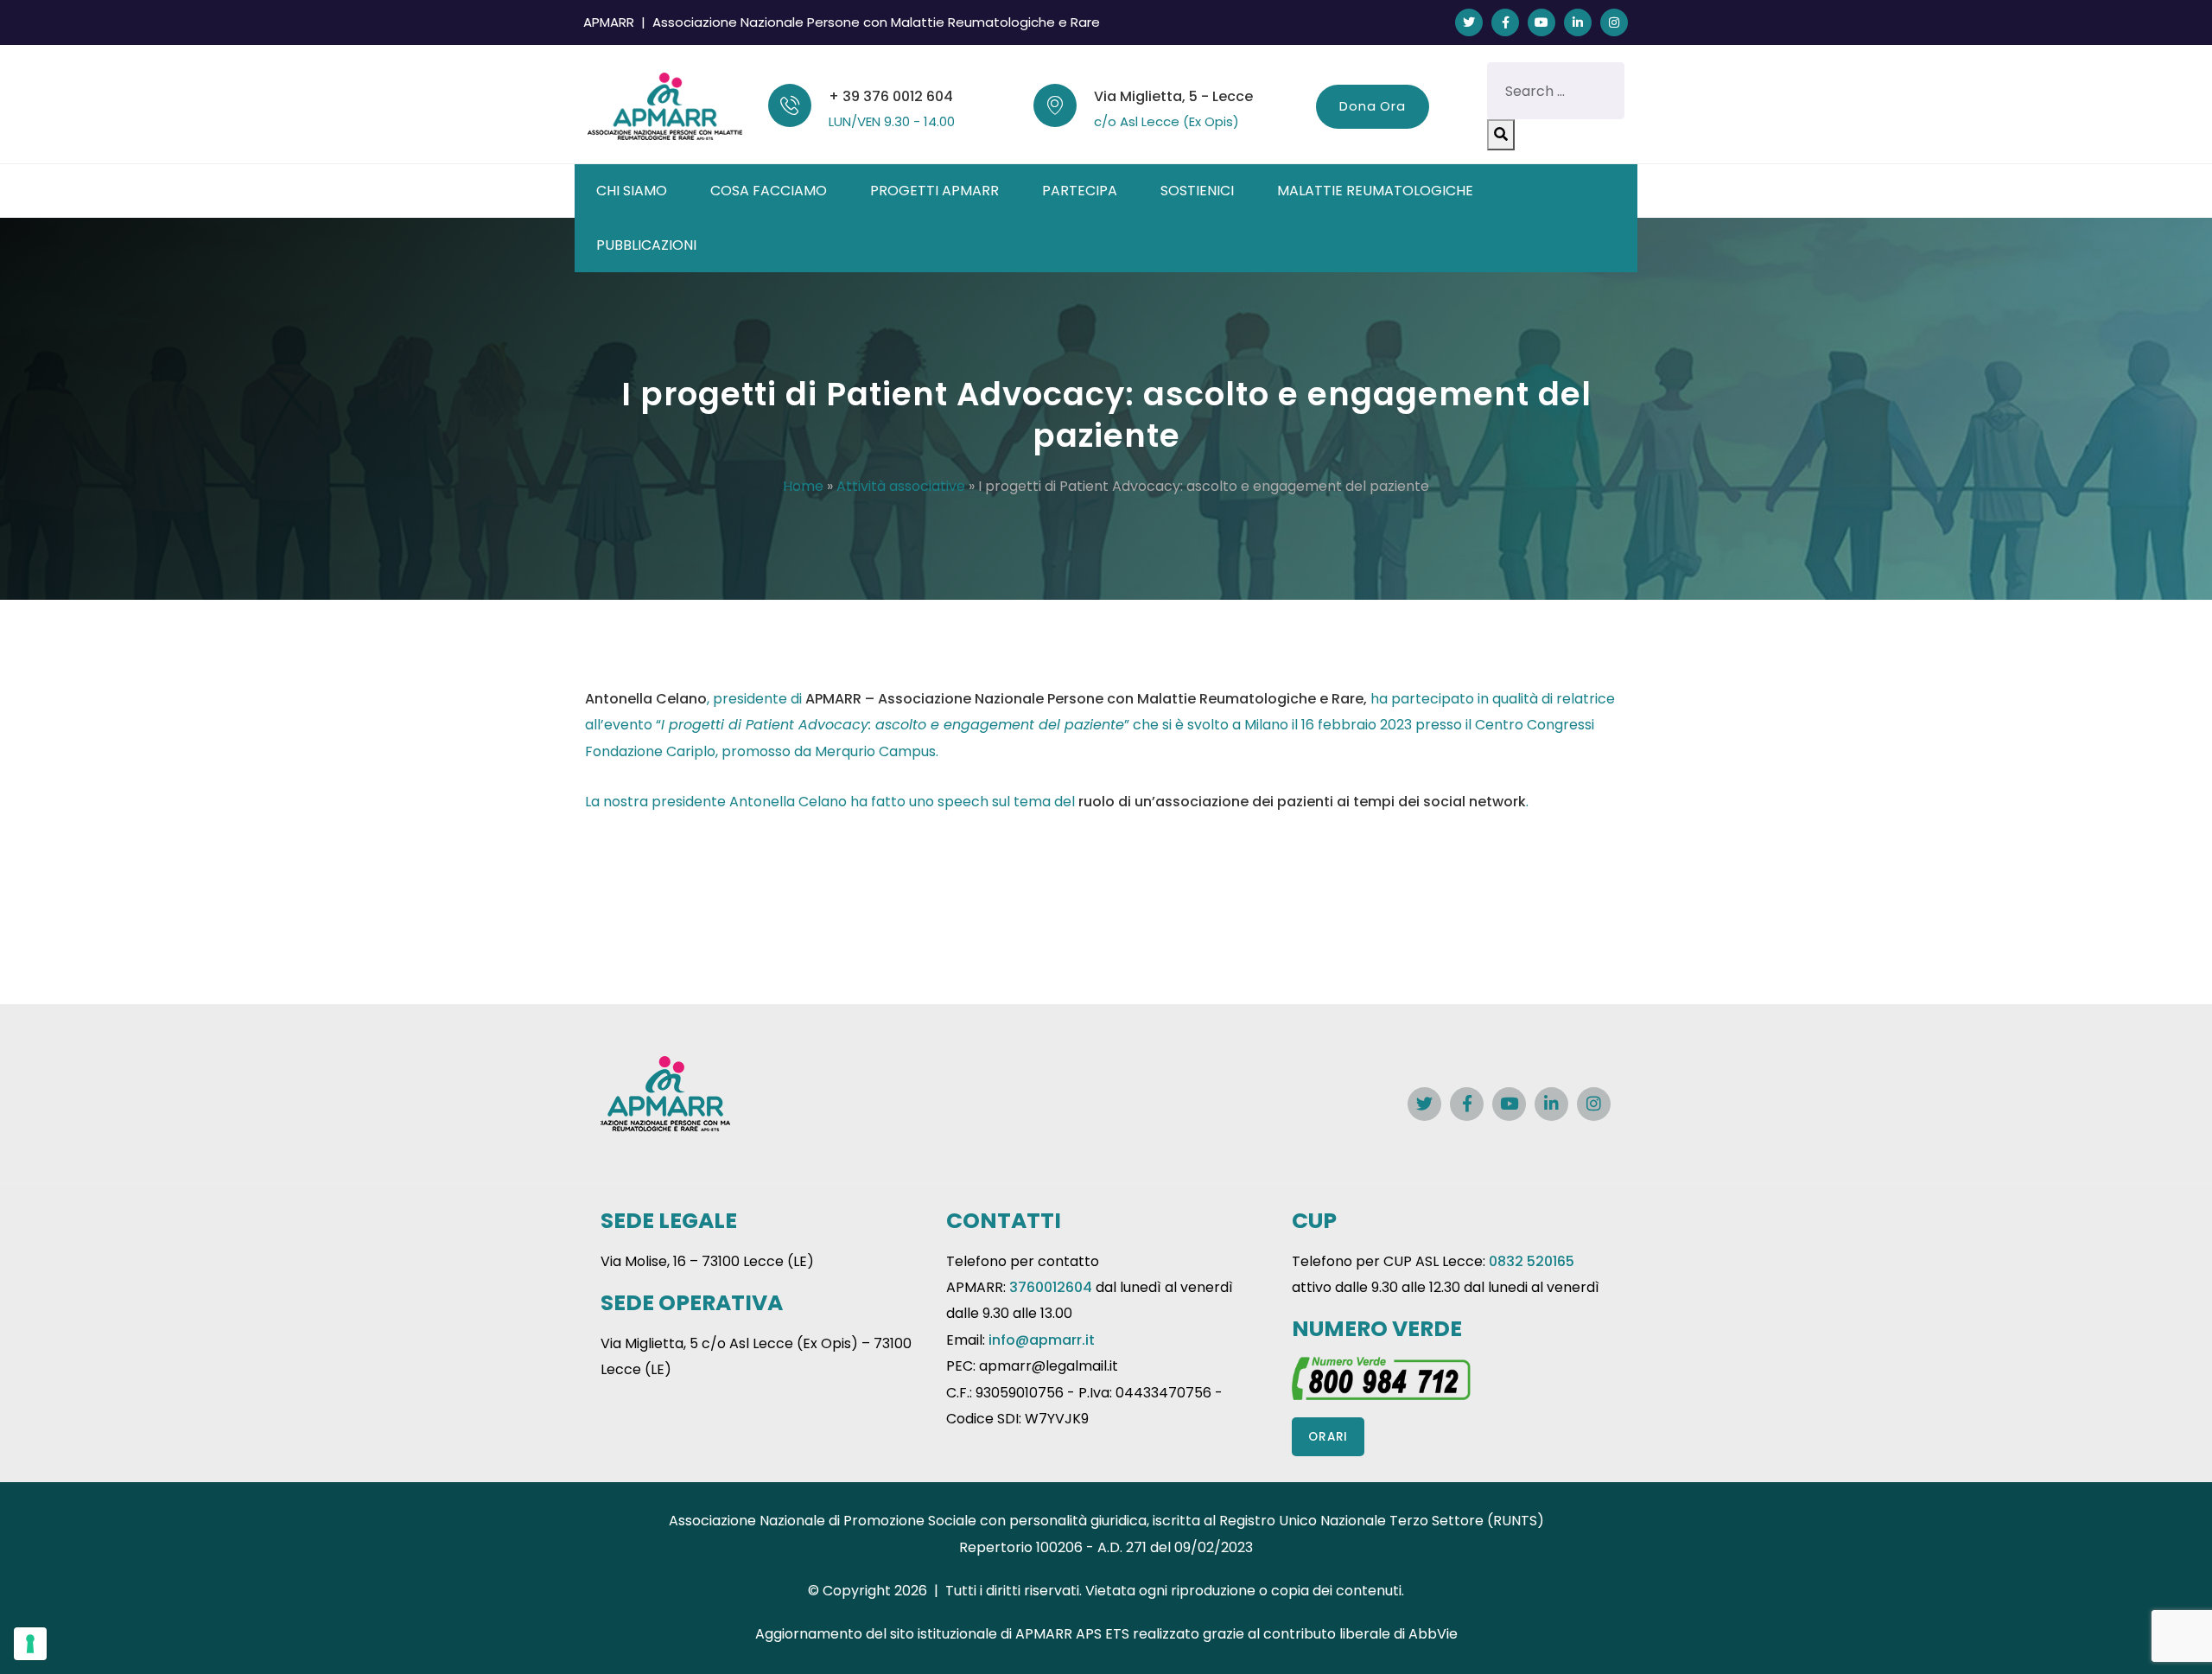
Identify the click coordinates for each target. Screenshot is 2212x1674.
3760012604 (1051, 1287)
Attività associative (901, 486)
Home (803, 486)
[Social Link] (1469, 22)
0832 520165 (1532, 1261)
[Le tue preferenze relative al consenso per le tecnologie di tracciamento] (30, 1644)
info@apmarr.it (1042, 1340)
